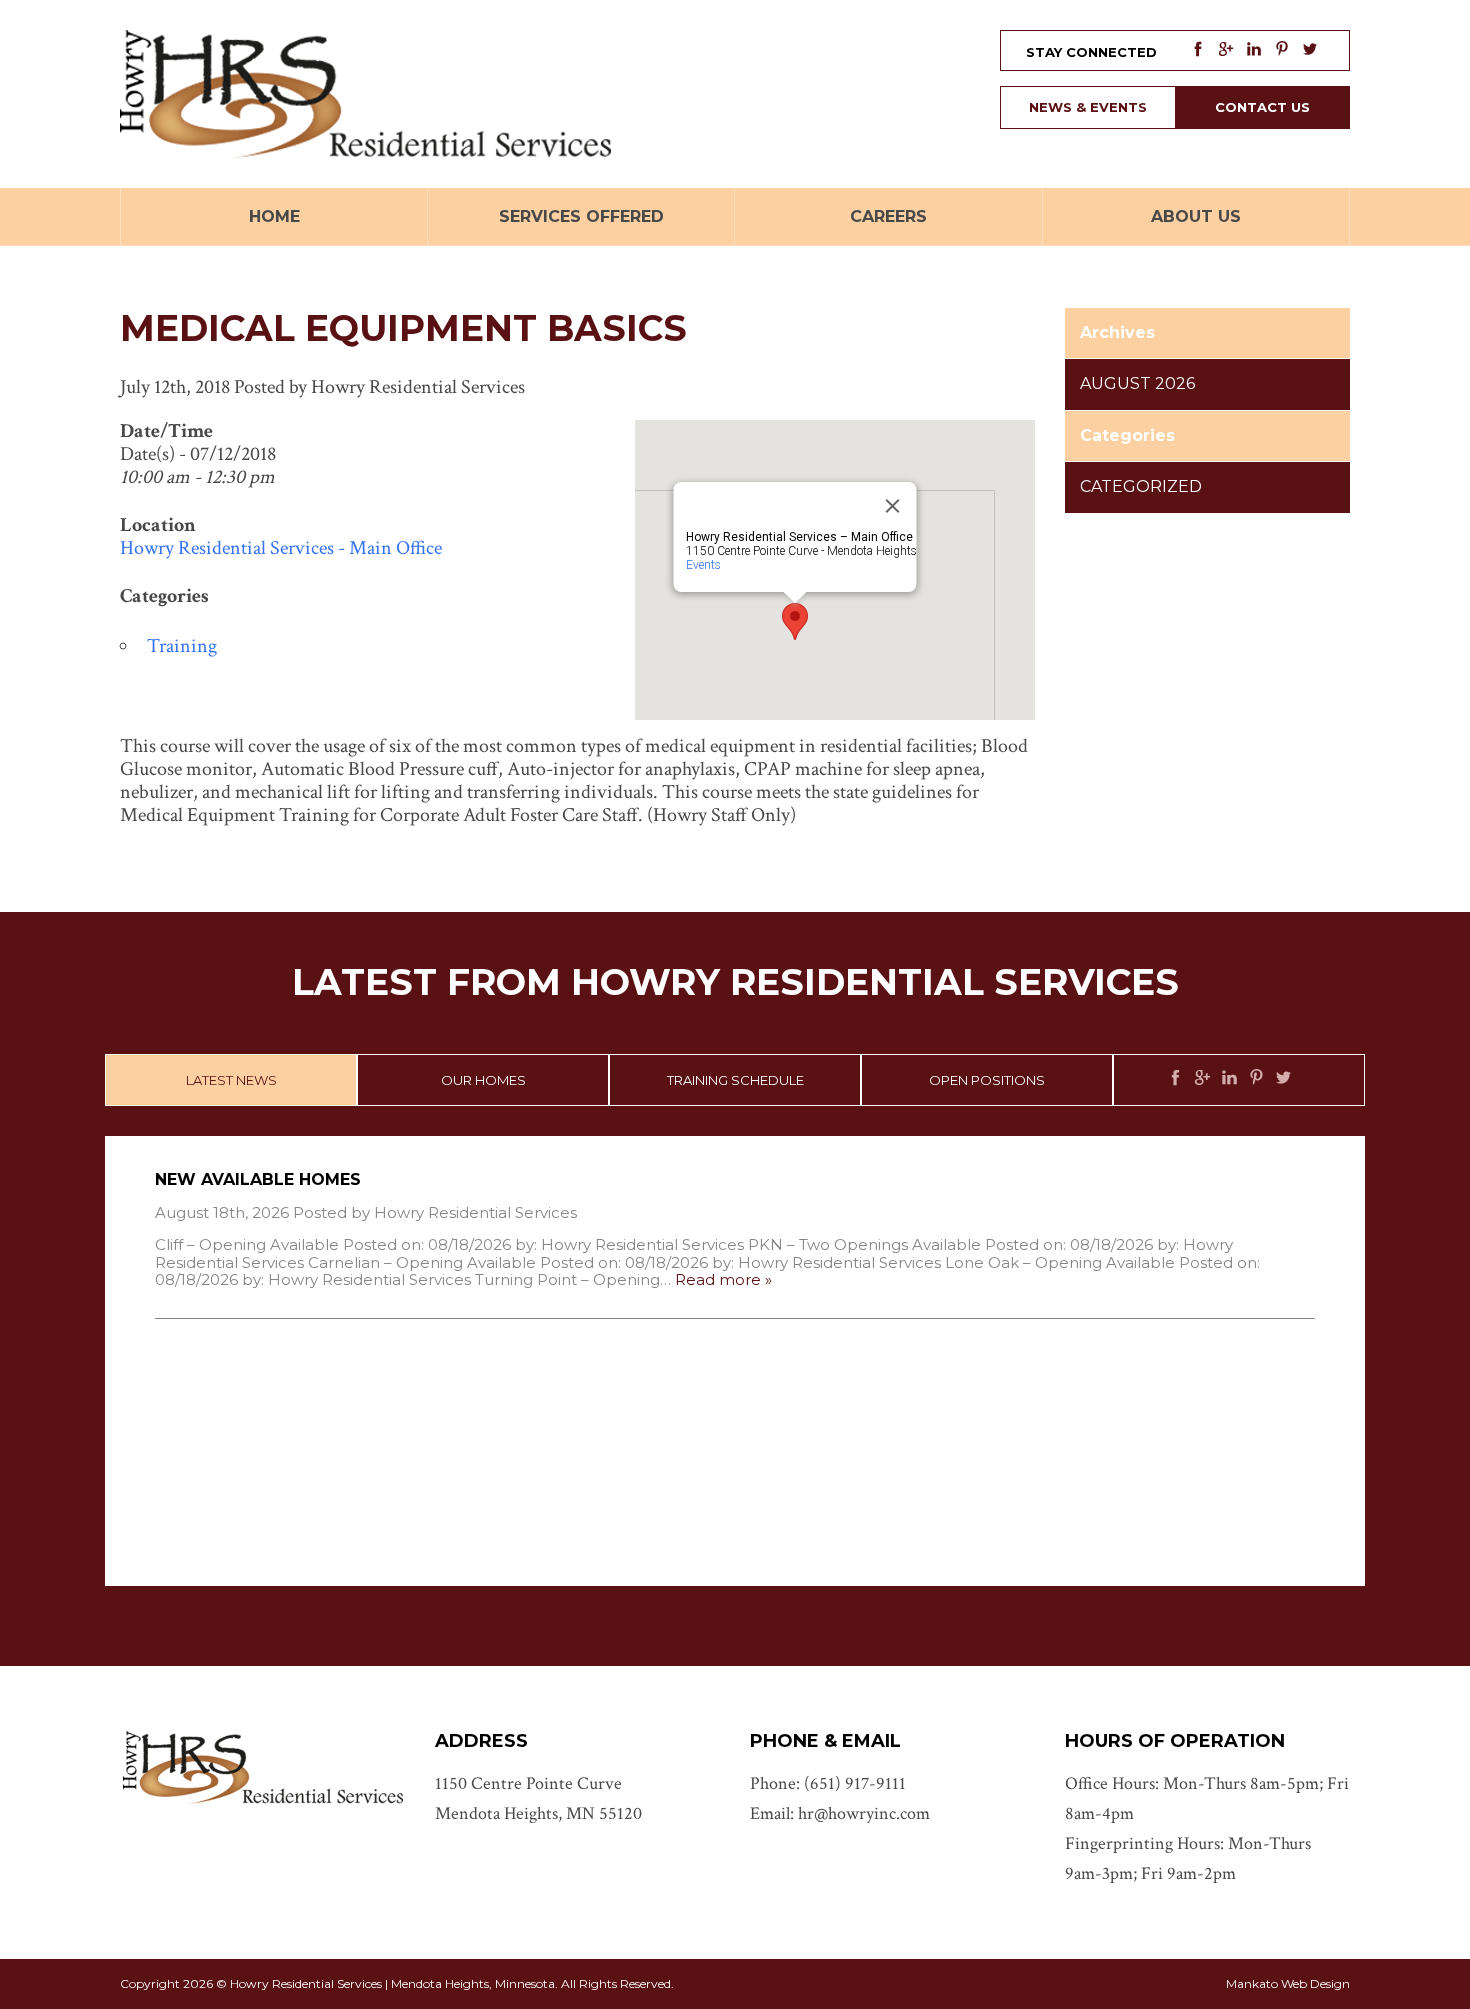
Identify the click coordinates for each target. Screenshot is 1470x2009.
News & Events (1088, 107)
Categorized (1141, 486)
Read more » (723, 1279)
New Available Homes (258, 1179)
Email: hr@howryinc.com (840, 1813)
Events (703, 565)
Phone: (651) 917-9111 (828, 1783)
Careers (888, 216)
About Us (1196, 216)
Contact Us (1262, 107)
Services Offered (581, 216)
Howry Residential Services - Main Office (281, 548)
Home (274, 216)
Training (182, 646)
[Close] (893, 506)
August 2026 (1137, 383)
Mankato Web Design (1288, 1983)
